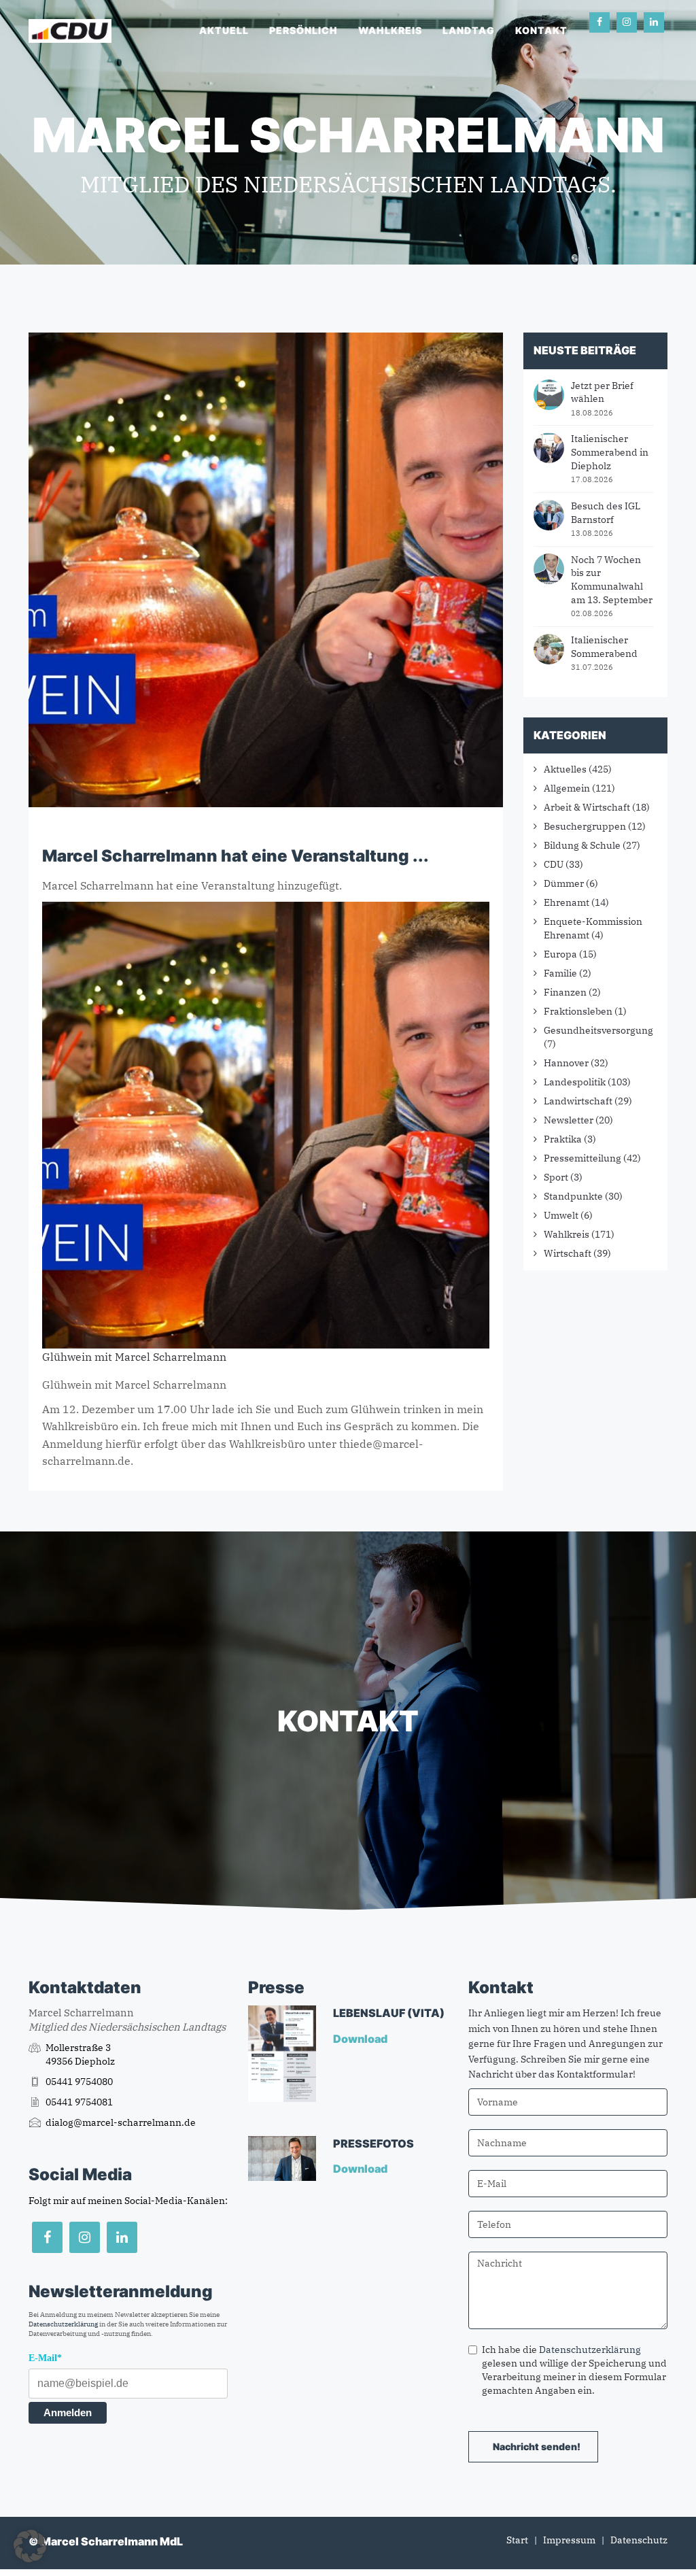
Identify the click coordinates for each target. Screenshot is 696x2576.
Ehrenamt (567, 902)
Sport (556, 1177)
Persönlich (303, 30)
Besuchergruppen (585, 826)
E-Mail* (45, 2358)
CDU (554, 864)
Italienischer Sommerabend (604, 647)
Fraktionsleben (578, 1011)
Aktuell (224, 30)
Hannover (566, 1063)
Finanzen (565, 992)
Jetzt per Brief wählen (602, 392)
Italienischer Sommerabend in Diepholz (610, 452)
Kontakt (541, 30)
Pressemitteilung (582, 1158)
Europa (560, 954)
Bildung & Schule (582, 845)
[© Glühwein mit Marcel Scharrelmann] (266, 1124)
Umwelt (561, 1215)
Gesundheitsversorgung (598, 1030)
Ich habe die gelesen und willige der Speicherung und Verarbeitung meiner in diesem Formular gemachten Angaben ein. (574, 2370)
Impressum (569, 2540)
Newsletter (569, 1120)
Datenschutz (639, 2540)
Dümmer (564, 883)
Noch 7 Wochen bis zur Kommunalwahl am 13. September (612, 580)
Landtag (469, 30)
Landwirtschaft (578, 1101)
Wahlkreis (390, 30)
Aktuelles (565, 769)
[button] (30, 2546)
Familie (560, 973)
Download (361, 2039)
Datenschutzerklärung (63, 2324)
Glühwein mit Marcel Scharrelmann (134, 1357)
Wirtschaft (568, 1253)
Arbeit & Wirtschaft (587, 807)
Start (517, 2540)
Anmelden (68, 2412)
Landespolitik (575, 1082)
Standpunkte (573, 1196)
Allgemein (567, 788)
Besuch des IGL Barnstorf (606, 513)
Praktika (563, 1139)
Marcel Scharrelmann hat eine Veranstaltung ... (236, 856)
